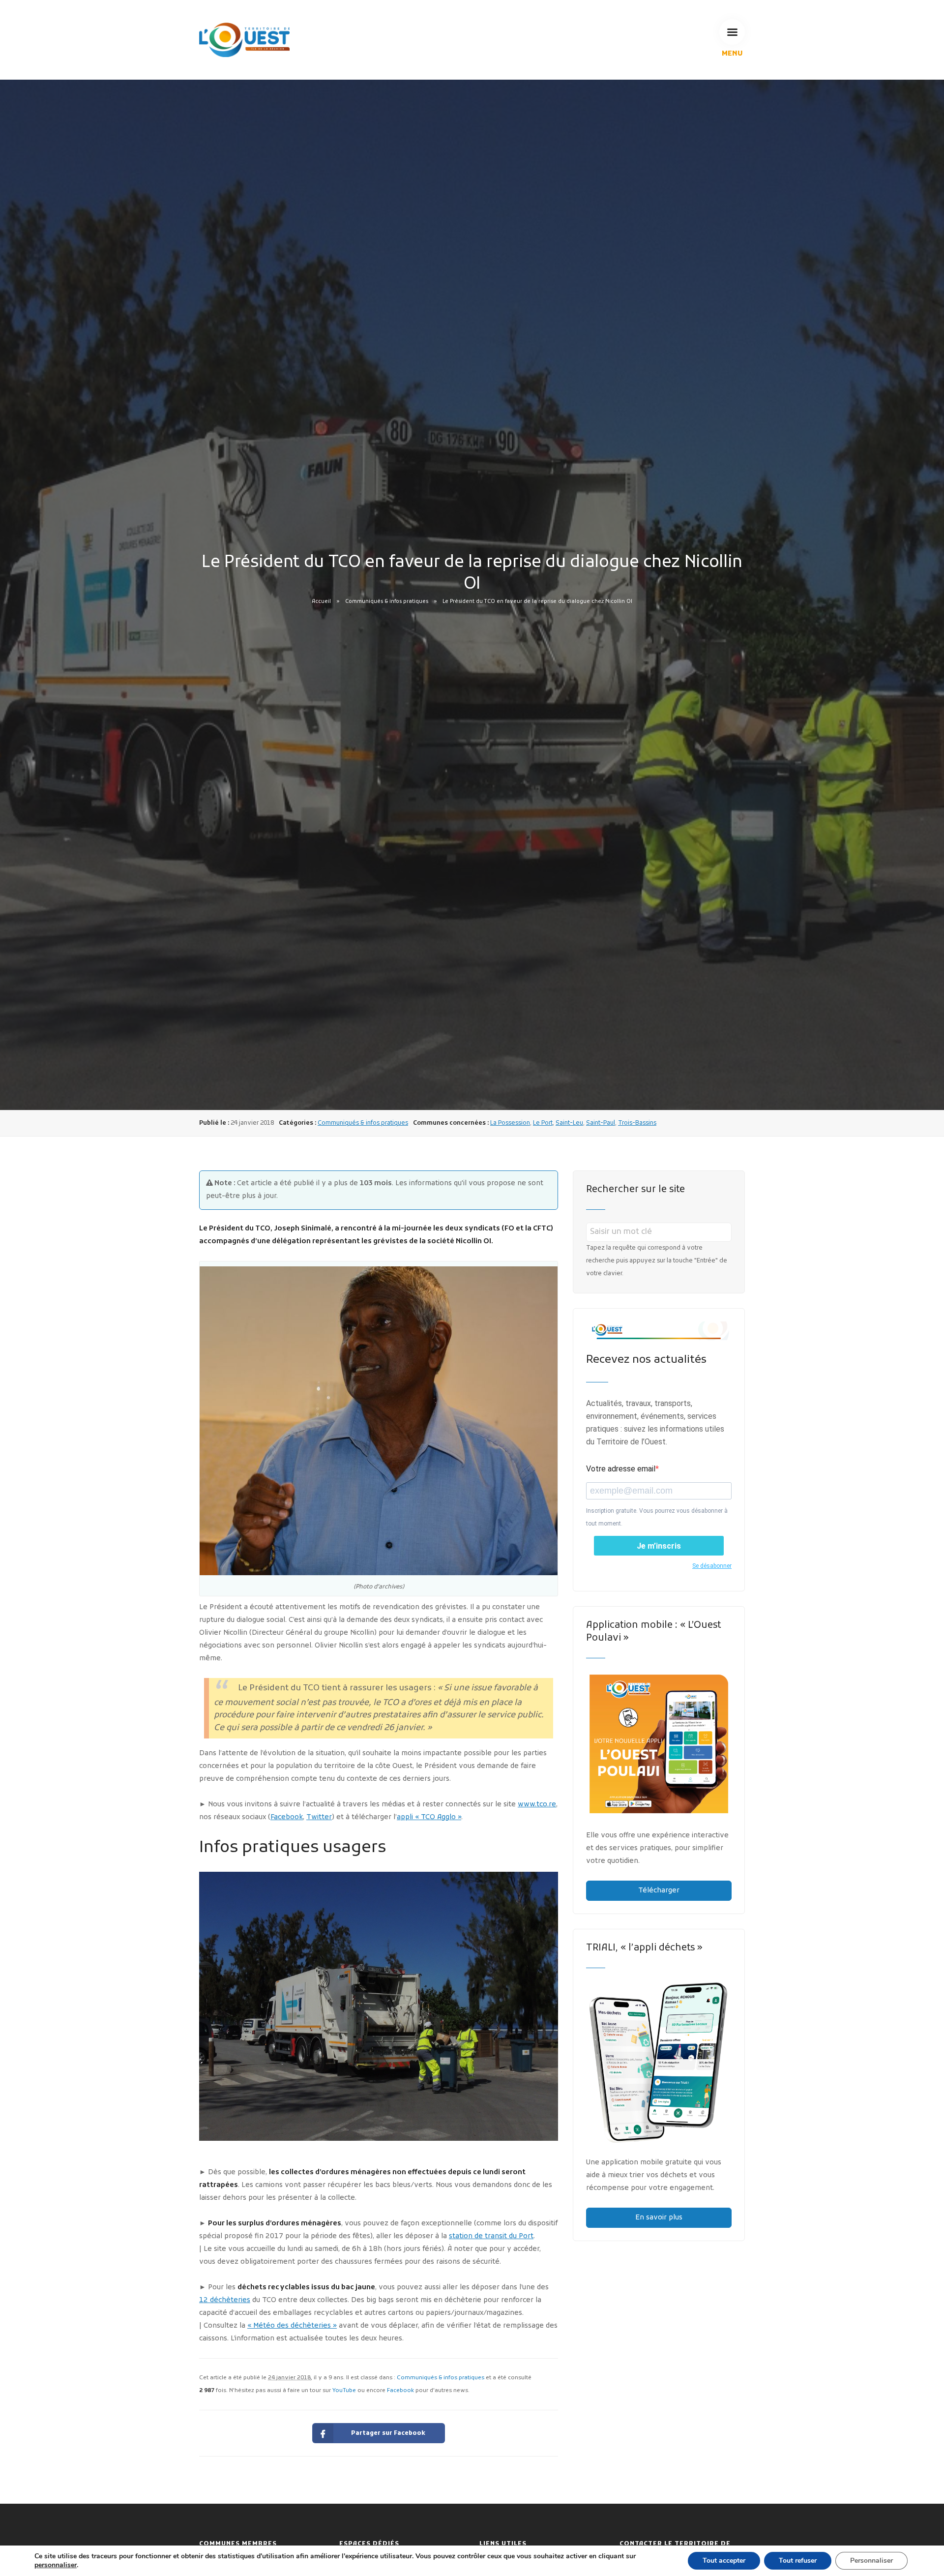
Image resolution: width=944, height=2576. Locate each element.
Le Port (543, 1123)
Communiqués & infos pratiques (387, 601)
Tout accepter (724, 2561)
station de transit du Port (491, 2236)
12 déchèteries (225, 2300)
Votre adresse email (621, 1469)
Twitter (319, 1817)
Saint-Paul (601, 1123)
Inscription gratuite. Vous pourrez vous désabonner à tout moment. (657, 1517)
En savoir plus (659, 2218)
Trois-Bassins (637, 1123)
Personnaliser (871, 2561)
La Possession (510, 1123)
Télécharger (659, 1891)
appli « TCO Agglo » (429, 1817)
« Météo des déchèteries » (292, 2326)
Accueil (321, 601)
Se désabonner (712, 1566)
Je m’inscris (659, 1546)
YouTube (344, 2391)
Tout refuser (798, 2561)
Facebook (287, 1817)
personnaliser (56, 2565)
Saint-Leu (569, 1123)
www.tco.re (537, 1805)
